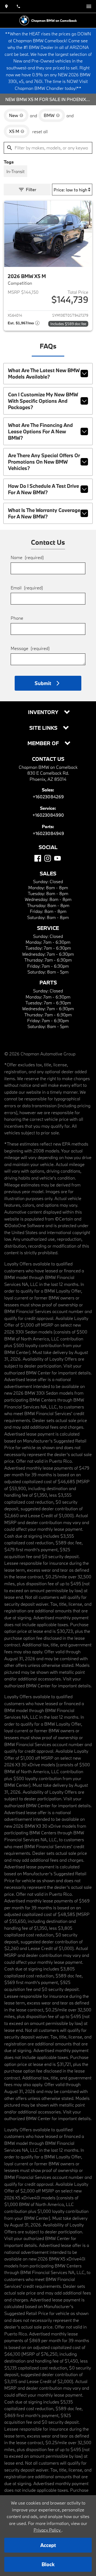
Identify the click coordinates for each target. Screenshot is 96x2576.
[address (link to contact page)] (6, 6)
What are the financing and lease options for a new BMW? (40, 431)
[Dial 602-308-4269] (18, 6)
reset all (40, 131)
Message (30, 648)
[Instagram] (48, 858)
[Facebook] (38, 858)
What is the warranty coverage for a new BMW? (44, 513)
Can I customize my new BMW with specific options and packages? (43, 401)
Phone (17, 618)
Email (27, 588)
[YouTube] (57, 858)
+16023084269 (48, 797)
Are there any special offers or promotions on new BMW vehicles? (44, 462)
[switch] (89, 6)
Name (27, 557)
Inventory (44, 712)
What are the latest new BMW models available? (44, 374)
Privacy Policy (48, 2530)
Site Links (44, 728)
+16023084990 (48, 815)
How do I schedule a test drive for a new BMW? (43, 489)
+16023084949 (48, 833)
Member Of (44, 743)
